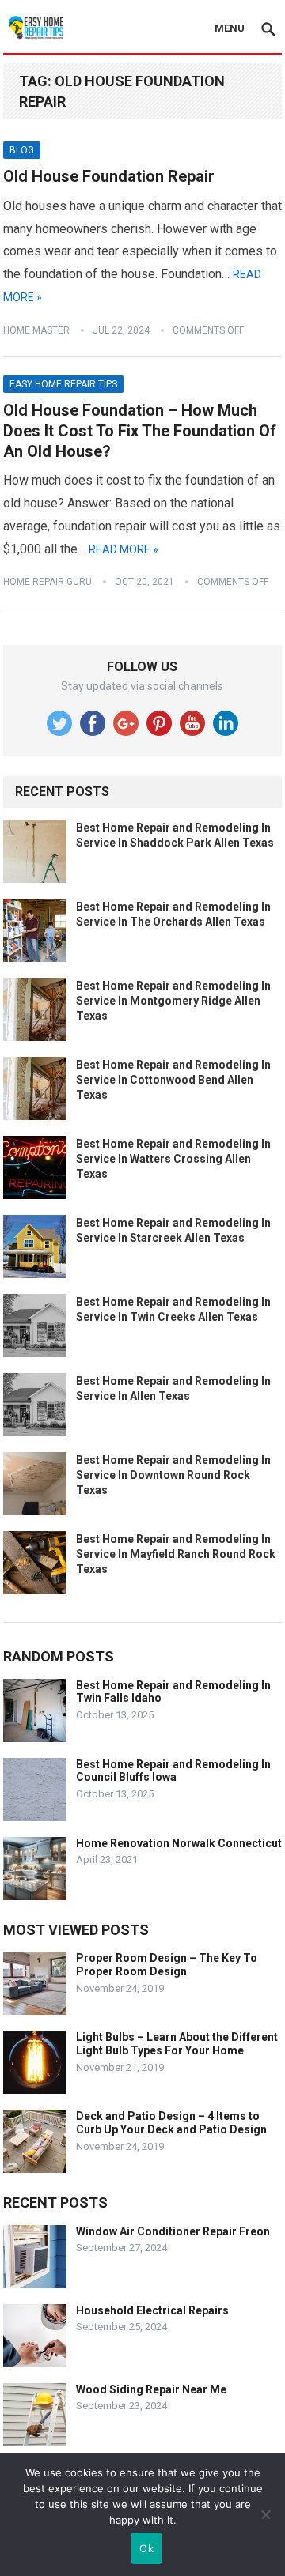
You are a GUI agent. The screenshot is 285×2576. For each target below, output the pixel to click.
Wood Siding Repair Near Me (151, 2389)
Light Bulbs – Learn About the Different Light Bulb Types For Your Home (177, 2044)
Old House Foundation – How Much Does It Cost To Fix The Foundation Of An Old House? (140, 430)
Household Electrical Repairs (152, 2310)
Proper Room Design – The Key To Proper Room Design (167, 1965)
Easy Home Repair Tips (63, 384)
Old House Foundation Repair (109, 176)
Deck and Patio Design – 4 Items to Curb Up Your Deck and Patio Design (171, 2123)
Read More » (123, 549)
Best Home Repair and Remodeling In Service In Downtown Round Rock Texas (173, 1475)
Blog (22, 150)
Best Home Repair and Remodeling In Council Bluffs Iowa (173, 1771)
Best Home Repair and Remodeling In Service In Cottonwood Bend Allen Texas (173, 1080)
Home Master (36, 330)
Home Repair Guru (47, 582)
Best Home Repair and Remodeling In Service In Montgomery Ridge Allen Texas (173, 1001)
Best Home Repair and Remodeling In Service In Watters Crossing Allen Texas (173, 1159)
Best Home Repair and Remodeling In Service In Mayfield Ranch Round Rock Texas (176, 1554)
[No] (265, 2514)
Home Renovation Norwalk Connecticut (179, 1843)
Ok (146, 2548)
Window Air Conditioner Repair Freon (173, 2231)
